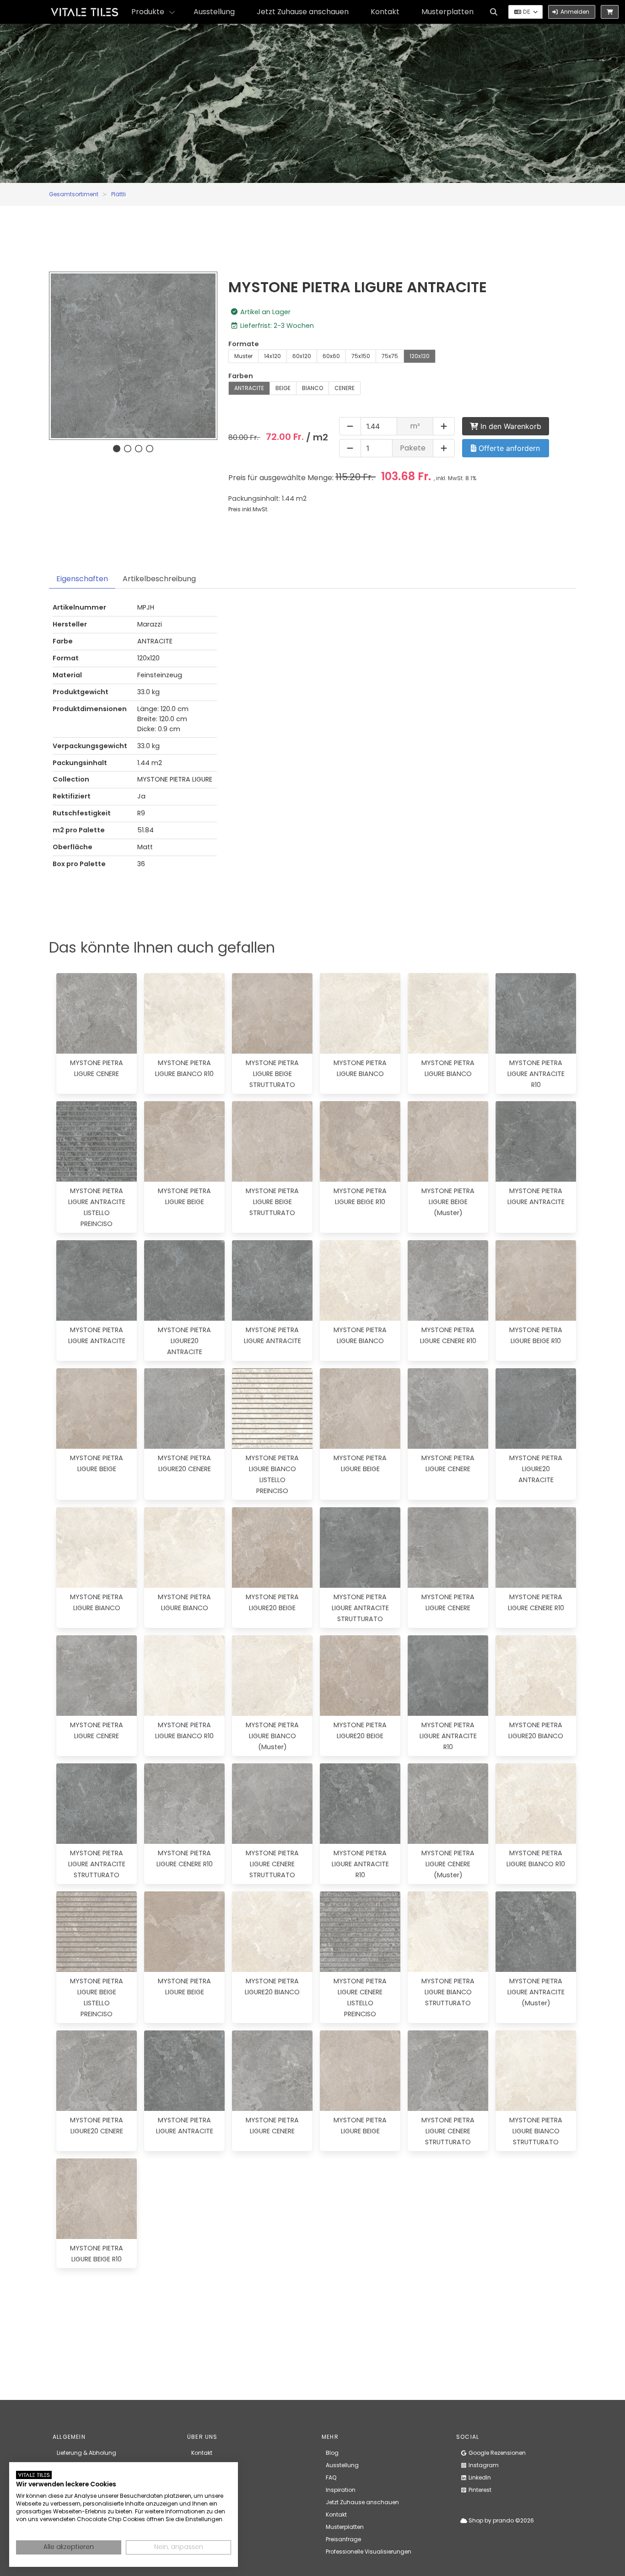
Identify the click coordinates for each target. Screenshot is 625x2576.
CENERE (345, 388)
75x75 (390, 356)
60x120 (302, 356)
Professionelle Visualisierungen (369, 2552)
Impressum (207, 2465)
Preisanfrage (343, 2539)
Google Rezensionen (496, 2453)
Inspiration (341, 2490)
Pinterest (479, 2490)
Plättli (119, 194)
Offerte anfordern (508, 448)
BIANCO (312, 388)
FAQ (331, 2477)
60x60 (331, 356)
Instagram (483, 2465)
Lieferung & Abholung (86, 2453)
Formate (244, 344)
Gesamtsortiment (74, 194)
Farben (241, 376)
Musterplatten (447, 12)
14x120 (272, 356)
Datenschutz (209, 2490)
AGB (197, 2477)
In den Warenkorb (510, 426)
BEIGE (283, 388)
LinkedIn (479, 2477)
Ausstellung (214, 12)
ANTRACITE (249, 388)
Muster (243, 356)
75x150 (361, 356)
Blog (332, 2453)
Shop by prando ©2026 (501, 2520)
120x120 (420, 356)
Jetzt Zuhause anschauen (303, 12)
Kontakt (385, 12)
